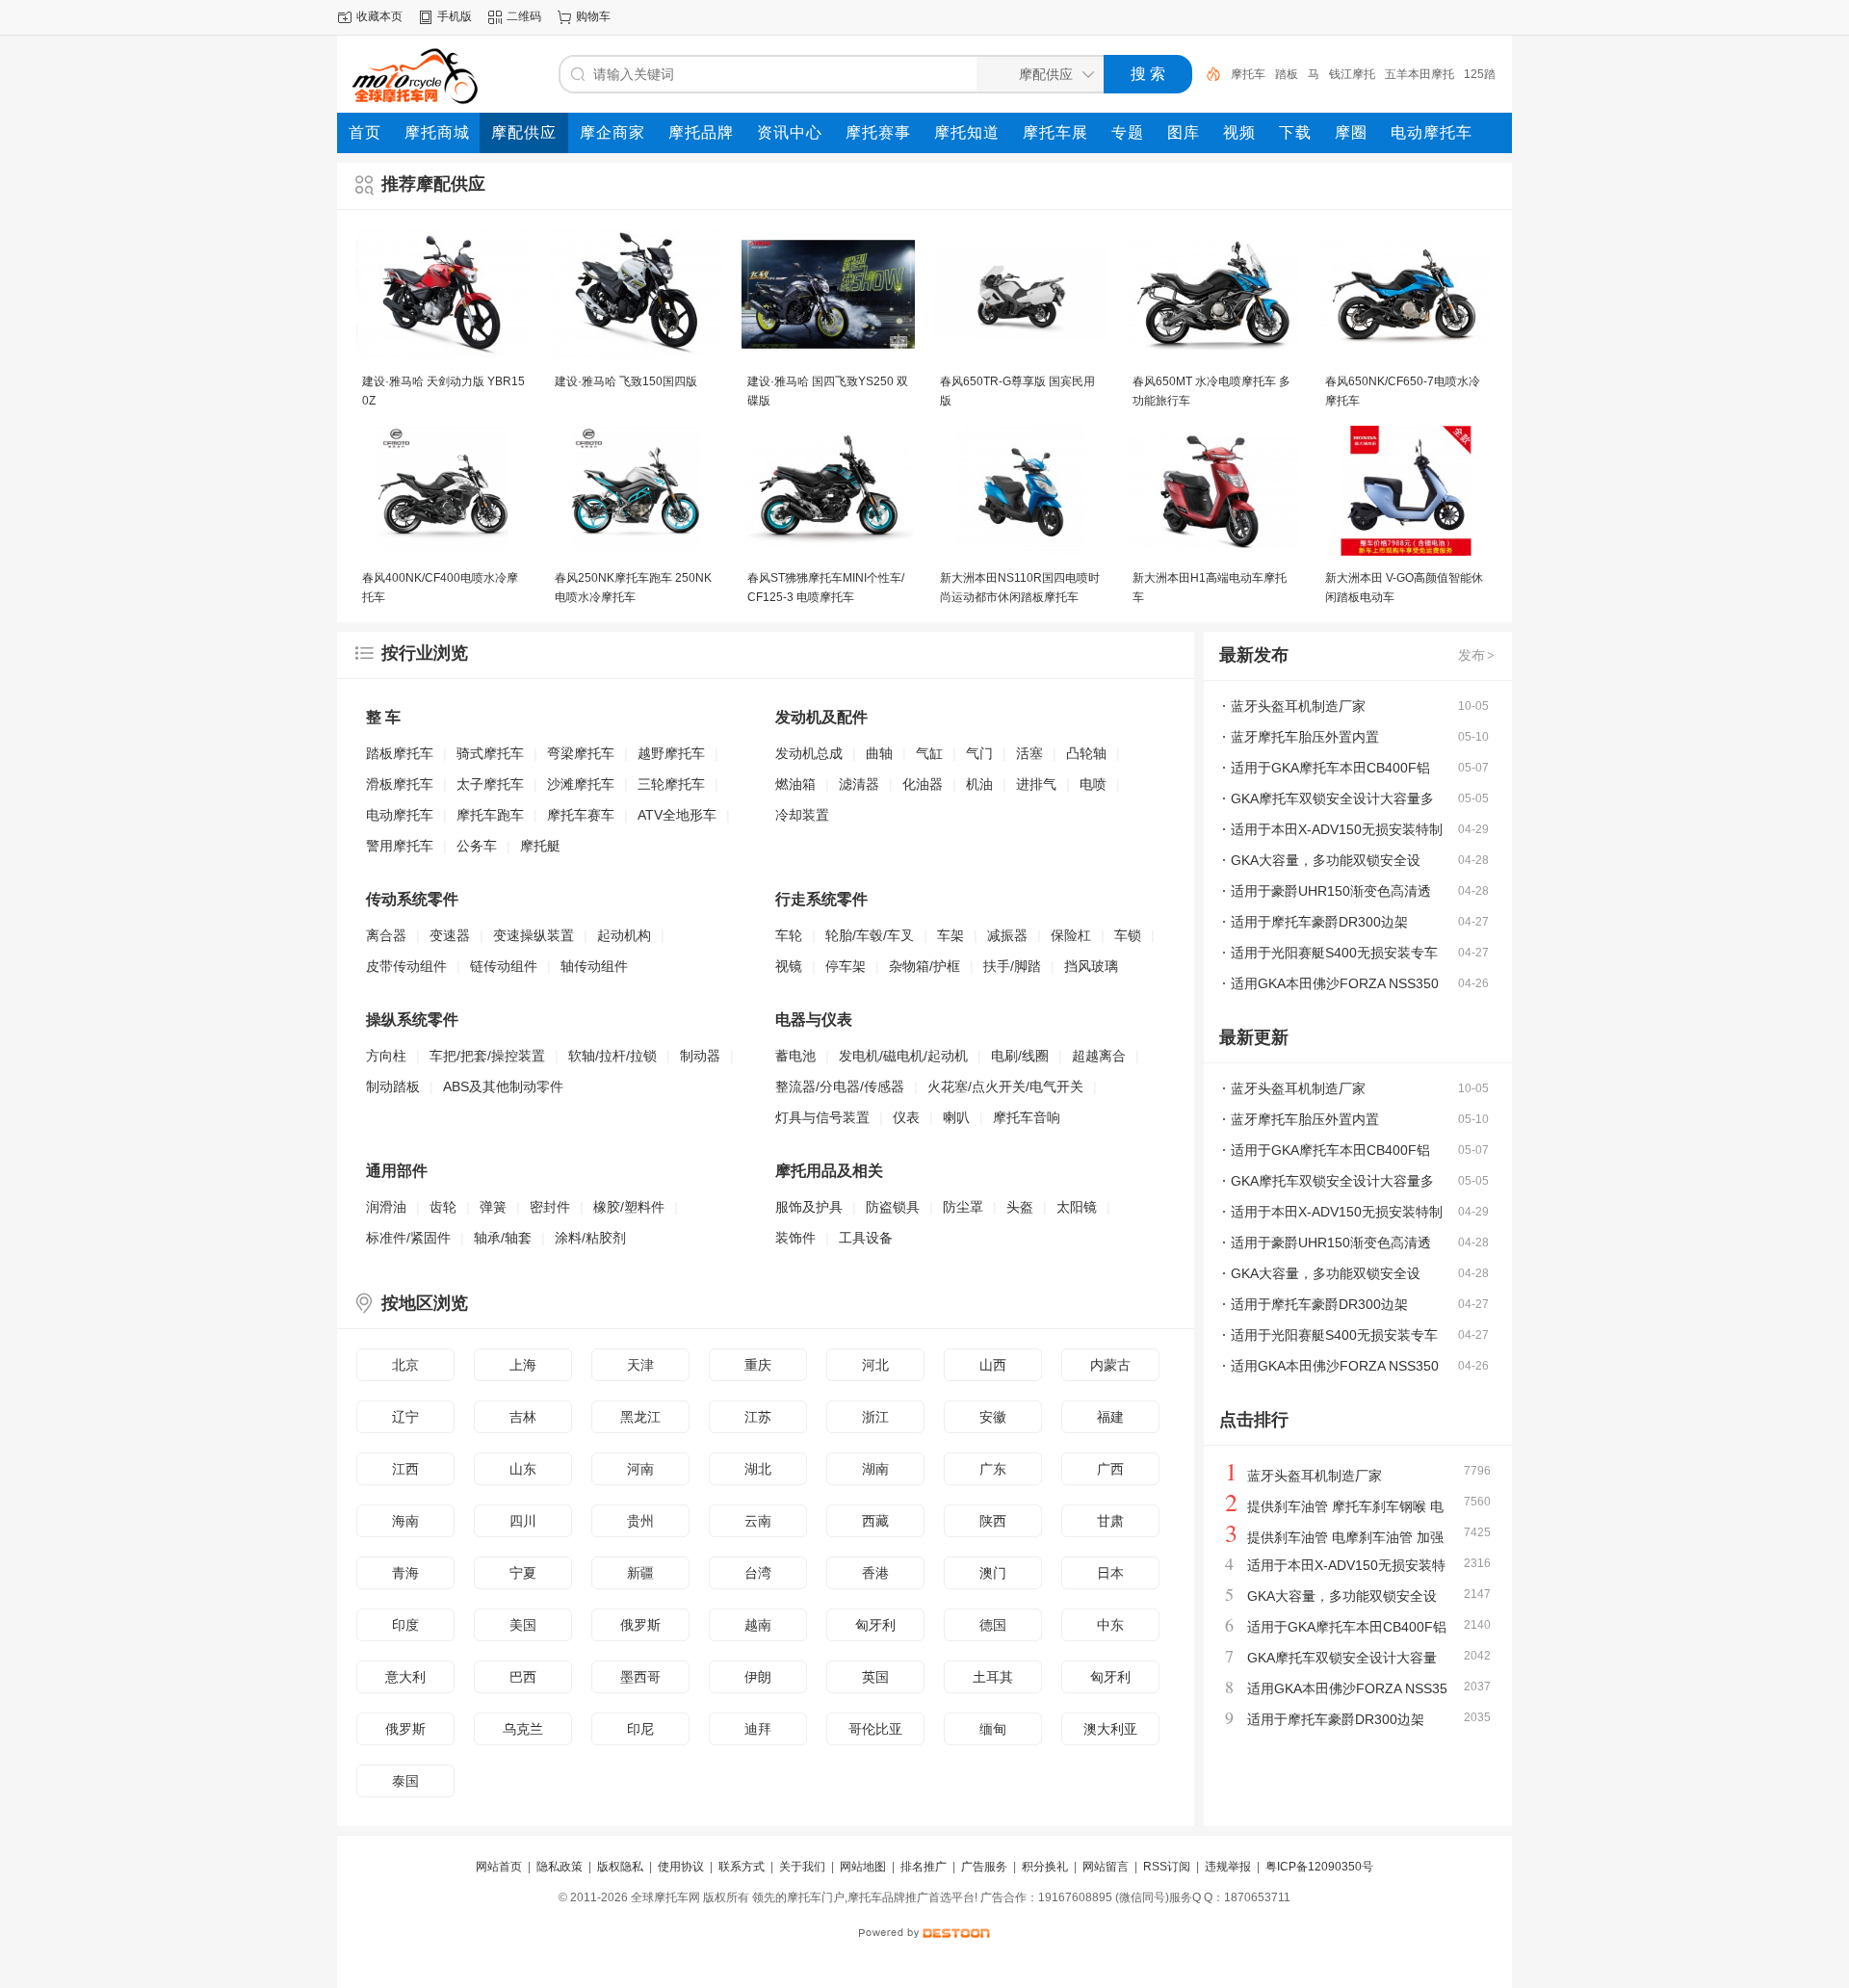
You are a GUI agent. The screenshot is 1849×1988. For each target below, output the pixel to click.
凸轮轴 (1086, 753)
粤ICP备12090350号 (1319, 1867)
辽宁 (405, 1417)
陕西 (993, 1521)
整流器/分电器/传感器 (840, 1086)
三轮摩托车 (671, 784)
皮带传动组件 (406, 966)
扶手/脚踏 (1012, 966)
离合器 (386, 935)
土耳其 (993, 1677)
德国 (993, 1625)
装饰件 (795, 1238)
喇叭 (956, 1117)
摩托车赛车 (581, 815)
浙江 (875, 1417)
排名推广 (924, 1867)
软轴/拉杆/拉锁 (612, 1056)
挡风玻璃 (1091, 966)
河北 (875, 1365)
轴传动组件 (594, 966)
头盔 (1020, 1207)
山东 (523, 1469)
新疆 (640, 1573)
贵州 (640, 1521)
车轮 (789, 935)
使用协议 (681, 1867)
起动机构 (624, 935)
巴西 (523, 1677)
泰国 (405, 1781)
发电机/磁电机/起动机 (903, 1056)
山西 (993, 1365)
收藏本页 (379, 16)
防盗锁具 (893, 1207)
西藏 (875, 1521)
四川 (523, 1521)
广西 (1110, 1469)
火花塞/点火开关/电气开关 (1005, 1086)
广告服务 (984, 1867)
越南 (758, 1625)
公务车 (477, 846)
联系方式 (742, 1867)
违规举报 (1228, 1867)
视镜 (789, 966)
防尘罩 (963, 1207)
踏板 (1287, 74)
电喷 (1093, 784)
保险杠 (1071, 935)
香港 (875, 1573)
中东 (1110, 1625)
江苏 (758, 1417)
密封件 (550, 1207)
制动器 (700, 1056)
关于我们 (802, 1867)
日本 (1110, 1573)
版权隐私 (620, 1867)
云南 (758, 1521)
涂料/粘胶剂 (590, 1238)
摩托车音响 (1027, 1117)
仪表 (906, 1117)
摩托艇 (540, 846)
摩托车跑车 (490, 815)
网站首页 (499, 1867)
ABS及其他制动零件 (503, 1086)
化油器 (923, 784)
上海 (523, 1365)
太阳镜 (1077, 1207)
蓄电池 (795, 1056)
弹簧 (493, 1207)
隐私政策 (560, 1867)
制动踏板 (393, 1086)
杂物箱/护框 (924, 966)
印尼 (640, 1729)
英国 (875, 1677)
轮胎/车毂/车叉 (870, 935)
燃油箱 (795, 784)
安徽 (993, 1417)
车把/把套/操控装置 (487, 1056)
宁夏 (523, 1573)
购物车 (593, 16)
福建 (1110, 1417)
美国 (523, 1625)
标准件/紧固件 (408, 1238)
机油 (979, 784)
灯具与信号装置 (822, 1117)
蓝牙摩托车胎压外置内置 (1305, 737)
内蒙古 (1110, 1365)
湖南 (875, 1469)
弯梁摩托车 (581, 753)
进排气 (1036, 784)
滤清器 (859, 784)
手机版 (455, 16)
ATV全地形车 (677, 815)
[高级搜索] (1207, 74)
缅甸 (993, 1729)
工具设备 (866, 1238)
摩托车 (1248, 74)
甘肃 (1110, 1521)
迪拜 (758, 1729)
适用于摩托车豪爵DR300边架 (1319, 922)
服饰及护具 (809, 1207)
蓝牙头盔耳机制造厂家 (1298, 706)
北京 (405, 1365)
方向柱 (386, 1056)
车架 (951, 935)
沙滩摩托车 (581, 784)
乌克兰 (523, 1729)
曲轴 (879, 753)
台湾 (758, 1573)
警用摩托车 (400, 846)
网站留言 (1106, 1867)
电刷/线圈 (1020, 1056)
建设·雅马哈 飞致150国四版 (626, 381)
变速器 (450, 935)
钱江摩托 (1352, 74)
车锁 (1128, 935)
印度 (405, 1625)
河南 (640, 1469)
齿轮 (443, 1207)
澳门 (993, 1573)
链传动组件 (504, 966)
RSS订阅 (1167, 1867)
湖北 (758, 1469)
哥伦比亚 (875, 1729)
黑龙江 (640, 1417)
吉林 (523, 1417)
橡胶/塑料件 (629, 1207)
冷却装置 (802, 815)
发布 (1476, 655)
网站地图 (863, 1867)
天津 (640, 1365)
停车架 (846, 966)
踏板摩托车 (400, 753)
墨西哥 (640, 1677)
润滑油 (386, 1207)
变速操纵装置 (534, 935)
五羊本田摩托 (1419, 74)
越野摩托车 (671, 753)
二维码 (524, 16)
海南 (405, 1521)
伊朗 (758, 1677)
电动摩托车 (400, 815)
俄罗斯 (640, 1625)
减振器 (1007, 935)
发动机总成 (809, 753)
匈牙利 (875, 1625)
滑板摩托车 (400, 784)
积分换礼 (1045, 1867)
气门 (979, 753)
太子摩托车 (490, 784)
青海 (405, 1573)
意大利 (405, 1677)
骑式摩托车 (490, 753)
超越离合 (1099, 1056)
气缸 (929, 753)
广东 (993, 1469)
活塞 (1029, 753)
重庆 (758, 1365)
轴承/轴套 (503, 1238)
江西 (405, 1469)
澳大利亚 (1110, 1729)
